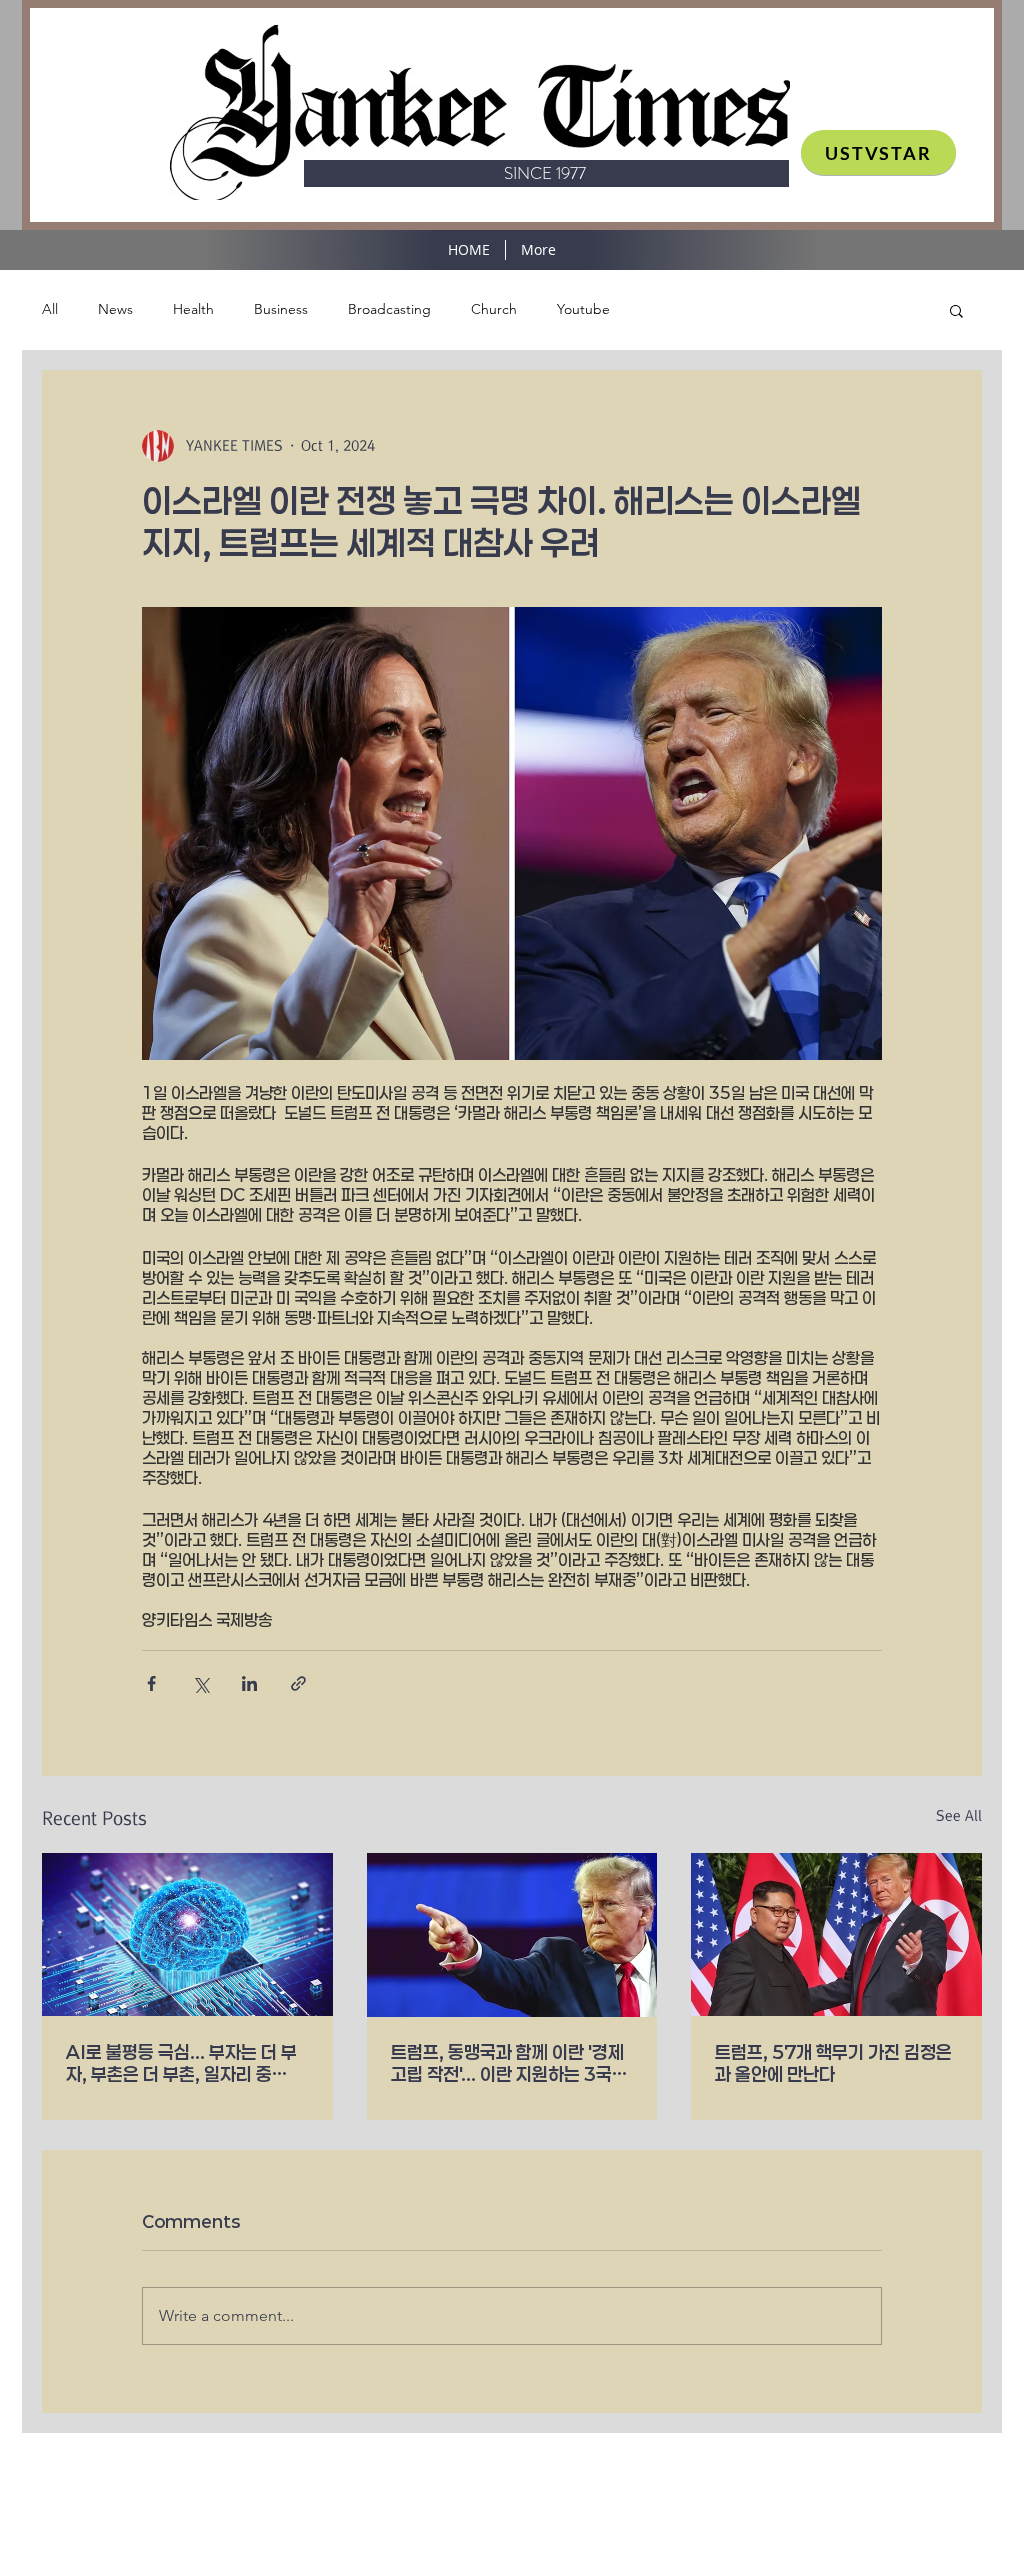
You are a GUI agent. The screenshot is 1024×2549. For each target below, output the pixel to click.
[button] (956, 310)
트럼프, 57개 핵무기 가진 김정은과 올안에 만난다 (833, 2063)
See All (959, 1816)
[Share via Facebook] (151, 1683)
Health (193, 309)
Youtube (583, 309)
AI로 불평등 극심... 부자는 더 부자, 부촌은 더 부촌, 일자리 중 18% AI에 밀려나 (181, 2063)
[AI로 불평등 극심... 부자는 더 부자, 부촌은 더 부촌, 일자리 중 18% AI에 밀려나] (187, 1934)
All (50, 309)
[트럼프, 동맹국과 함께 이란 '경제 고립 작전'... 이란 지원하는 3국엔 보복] (512, 1935)
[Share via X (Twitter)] (200, 1683)
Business (281, 309)
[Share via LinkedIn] (249, 1683)
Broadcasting (389, 309)
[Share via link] (298, 1683)
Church (494, 309)
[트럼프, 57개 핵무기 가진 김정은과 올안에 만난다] (836, 1934)
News (115, 309)
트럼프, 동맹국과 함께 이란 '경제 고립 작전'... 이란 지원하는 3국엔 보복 (509, 2063)
